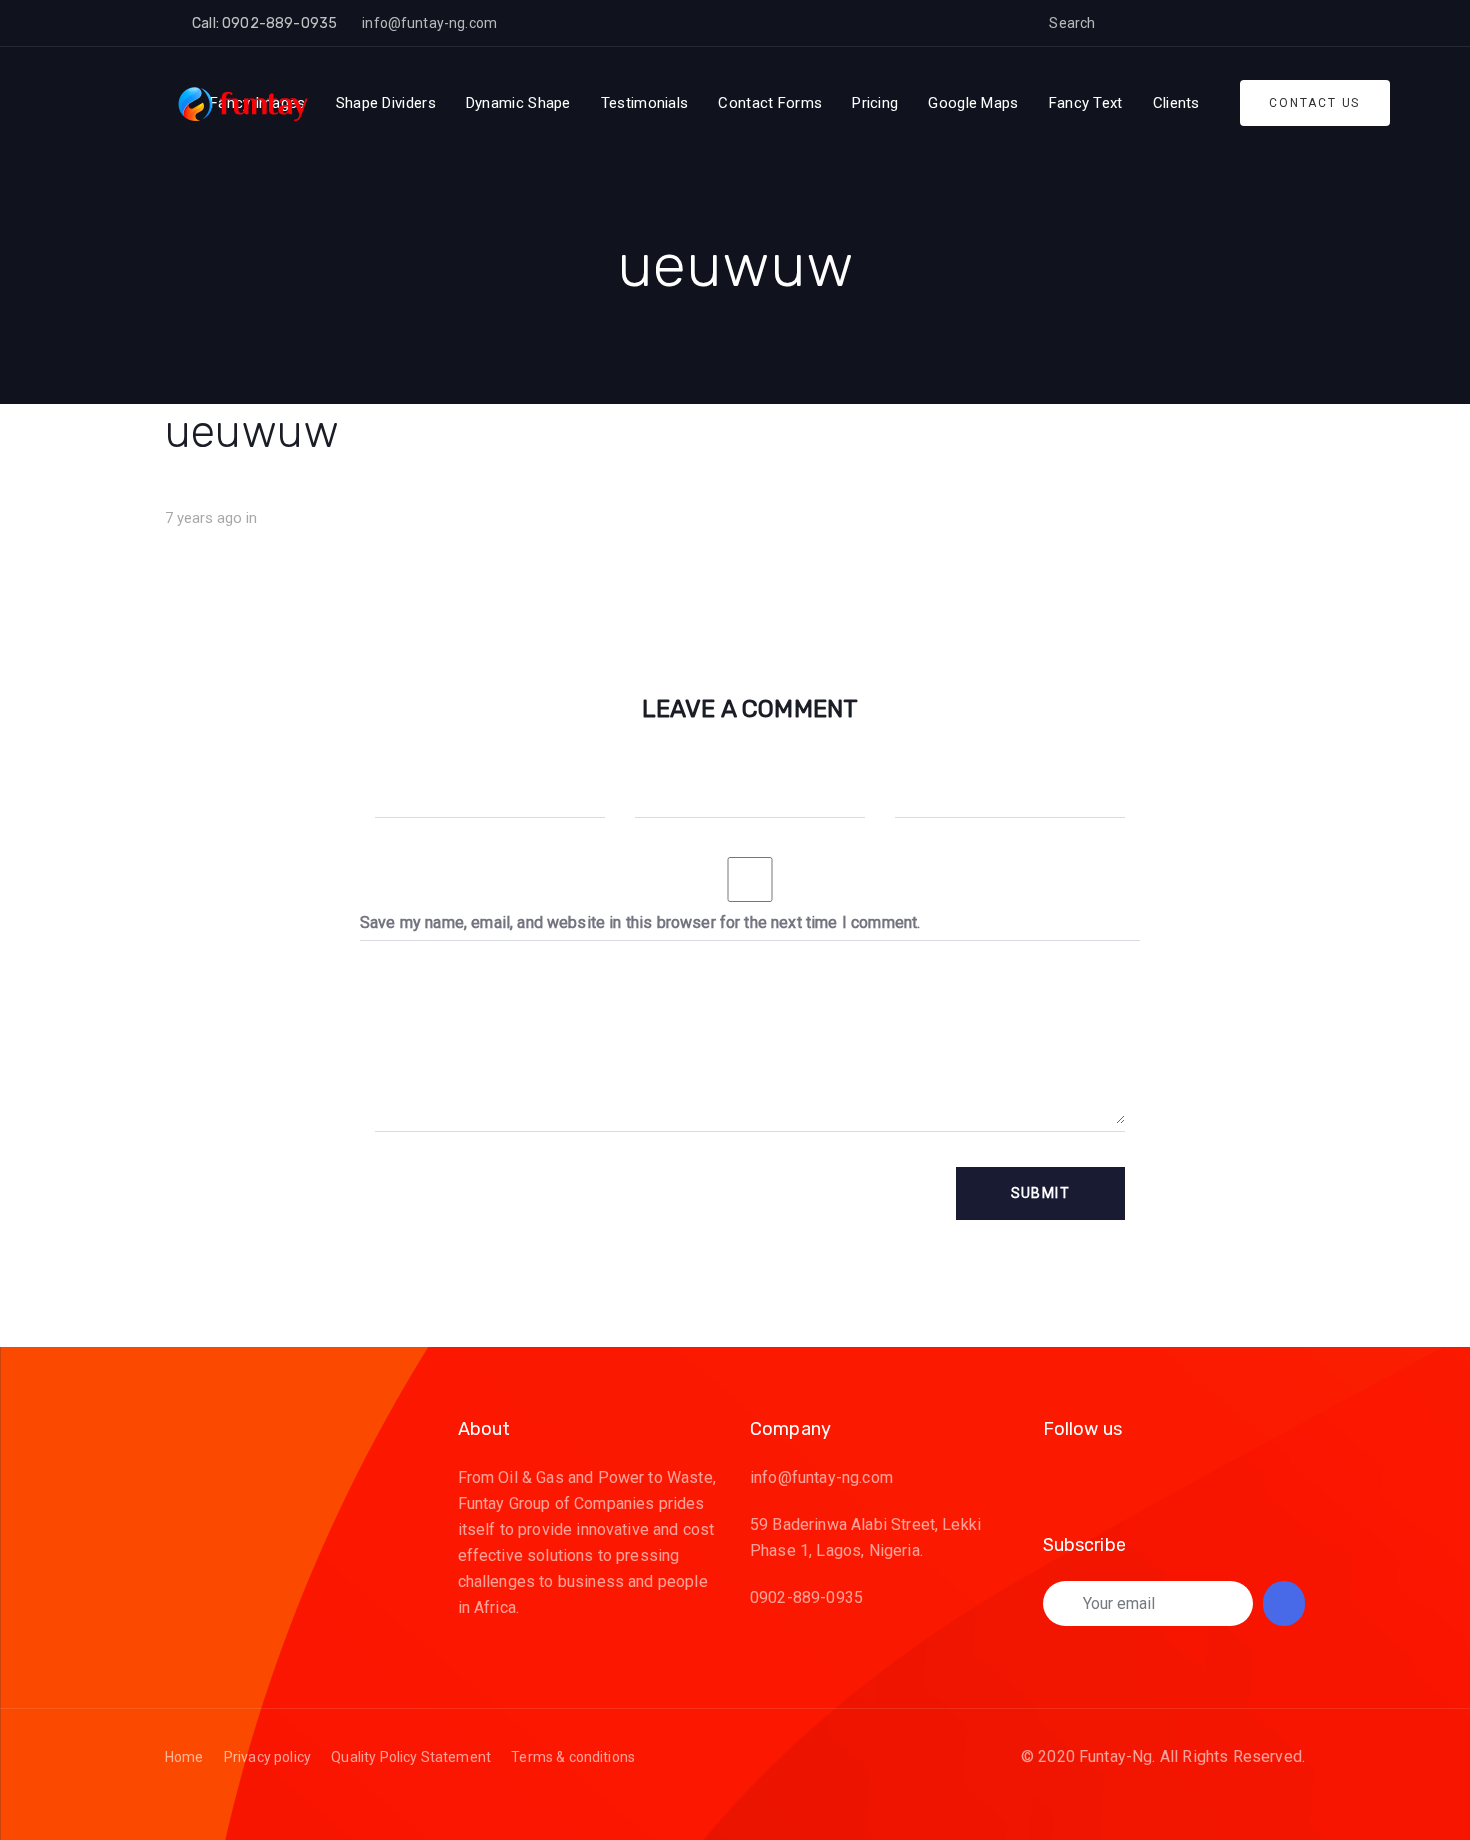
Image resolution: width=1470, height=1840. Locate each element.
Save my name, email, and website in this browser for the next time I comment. (640, 922)
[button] (1126, 23)
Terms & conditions (573, 1757)
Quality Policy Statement (411, 1757)
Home (184, 1757)
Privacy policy (267, 1757)
